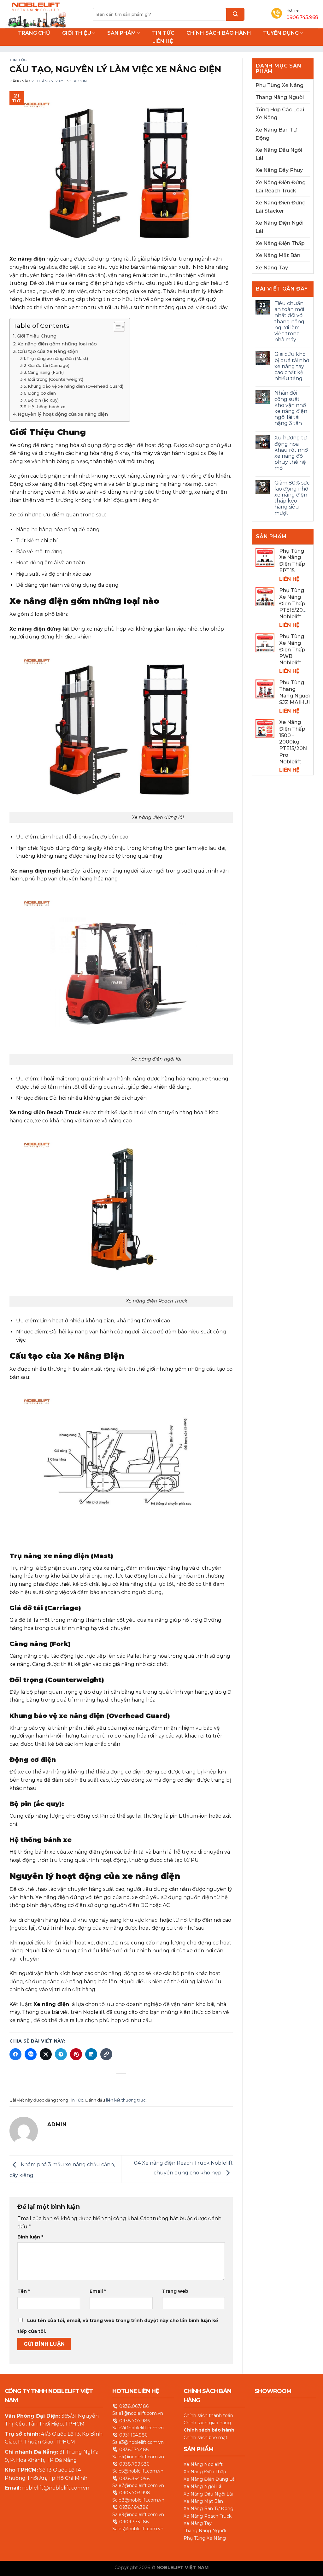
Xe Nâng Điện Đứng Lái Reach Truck (281, 187)
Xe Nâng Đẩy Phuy (279, 170)
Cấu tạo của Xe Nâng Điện (48, 351)
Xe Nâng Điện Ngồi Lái (279, 227)
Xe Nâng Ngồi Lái (203, 2486)
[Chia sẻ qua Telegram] (61, 2054)
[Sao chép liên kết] (106, 2054)
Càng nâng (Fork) (46, 372)
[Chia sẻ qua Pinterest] (76, 2054)
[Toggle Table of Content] (116, 327)
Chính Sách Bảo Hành (219, 33)
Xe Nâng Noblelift (203, 2464)
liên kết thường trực (126, 2100)
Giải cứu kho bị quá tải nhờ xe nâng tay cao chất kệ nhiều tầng (292, 366)
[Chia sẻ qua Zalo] (31, 2054)
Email (98, 2291)
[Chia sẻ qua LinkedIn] (91, 2054)
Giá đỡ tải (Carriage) (49, 365)
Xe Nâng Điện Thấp (280, 243)
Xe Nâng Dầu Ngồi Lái (279, 154)
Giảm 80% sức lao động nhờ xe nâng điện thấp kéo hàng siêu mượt (292, 498)
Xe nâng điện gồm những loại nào (57, 344)
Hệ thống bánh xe (47, 407)
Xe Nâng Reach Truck (208, 2516)
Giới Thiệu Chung (37, 336)
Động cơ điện (42, 393)
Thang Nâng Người (280, 97)
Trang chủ (34, 33)
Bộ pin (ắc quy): (44, 400)
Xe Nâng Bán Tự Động (276, 134)
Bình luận (30, 2237)
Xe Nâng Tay (272, 268)
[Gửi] (235, 14)
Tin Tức (163, 33)
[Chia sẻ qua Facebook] (15, 2054)
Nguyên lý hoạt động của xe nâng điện (63, 414)
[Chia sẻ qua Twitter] (46, 2054)
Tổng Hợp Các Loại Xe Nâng (280, 114)
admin (80, 81)
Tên (24, 2291)
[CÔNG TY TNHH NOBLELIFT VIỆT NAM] (36, 14)
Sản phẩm (122, 33)
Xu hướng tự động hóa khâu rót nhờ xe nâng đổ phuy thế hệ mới (291, 453)
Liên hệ (163, 41)
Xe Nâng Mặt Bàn (278, 255)
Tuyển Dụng (281, 33)
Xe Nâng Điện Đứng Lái (210, 2479)
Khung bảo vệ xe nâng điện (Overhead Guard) (76, 386)
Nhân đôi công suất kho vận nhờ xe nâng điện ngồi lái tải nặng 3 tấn (291, 408)
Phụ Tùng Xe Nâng (279, 85)
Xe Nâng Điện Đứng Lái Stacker (281, 207)
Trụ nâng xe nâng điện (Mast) (57, 358)
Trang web (175, 2291)
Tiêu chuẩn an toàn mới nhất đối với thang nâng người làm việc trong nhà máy (289, 321)
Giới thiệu (77, 33)
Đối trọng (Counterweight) (56, 379)
